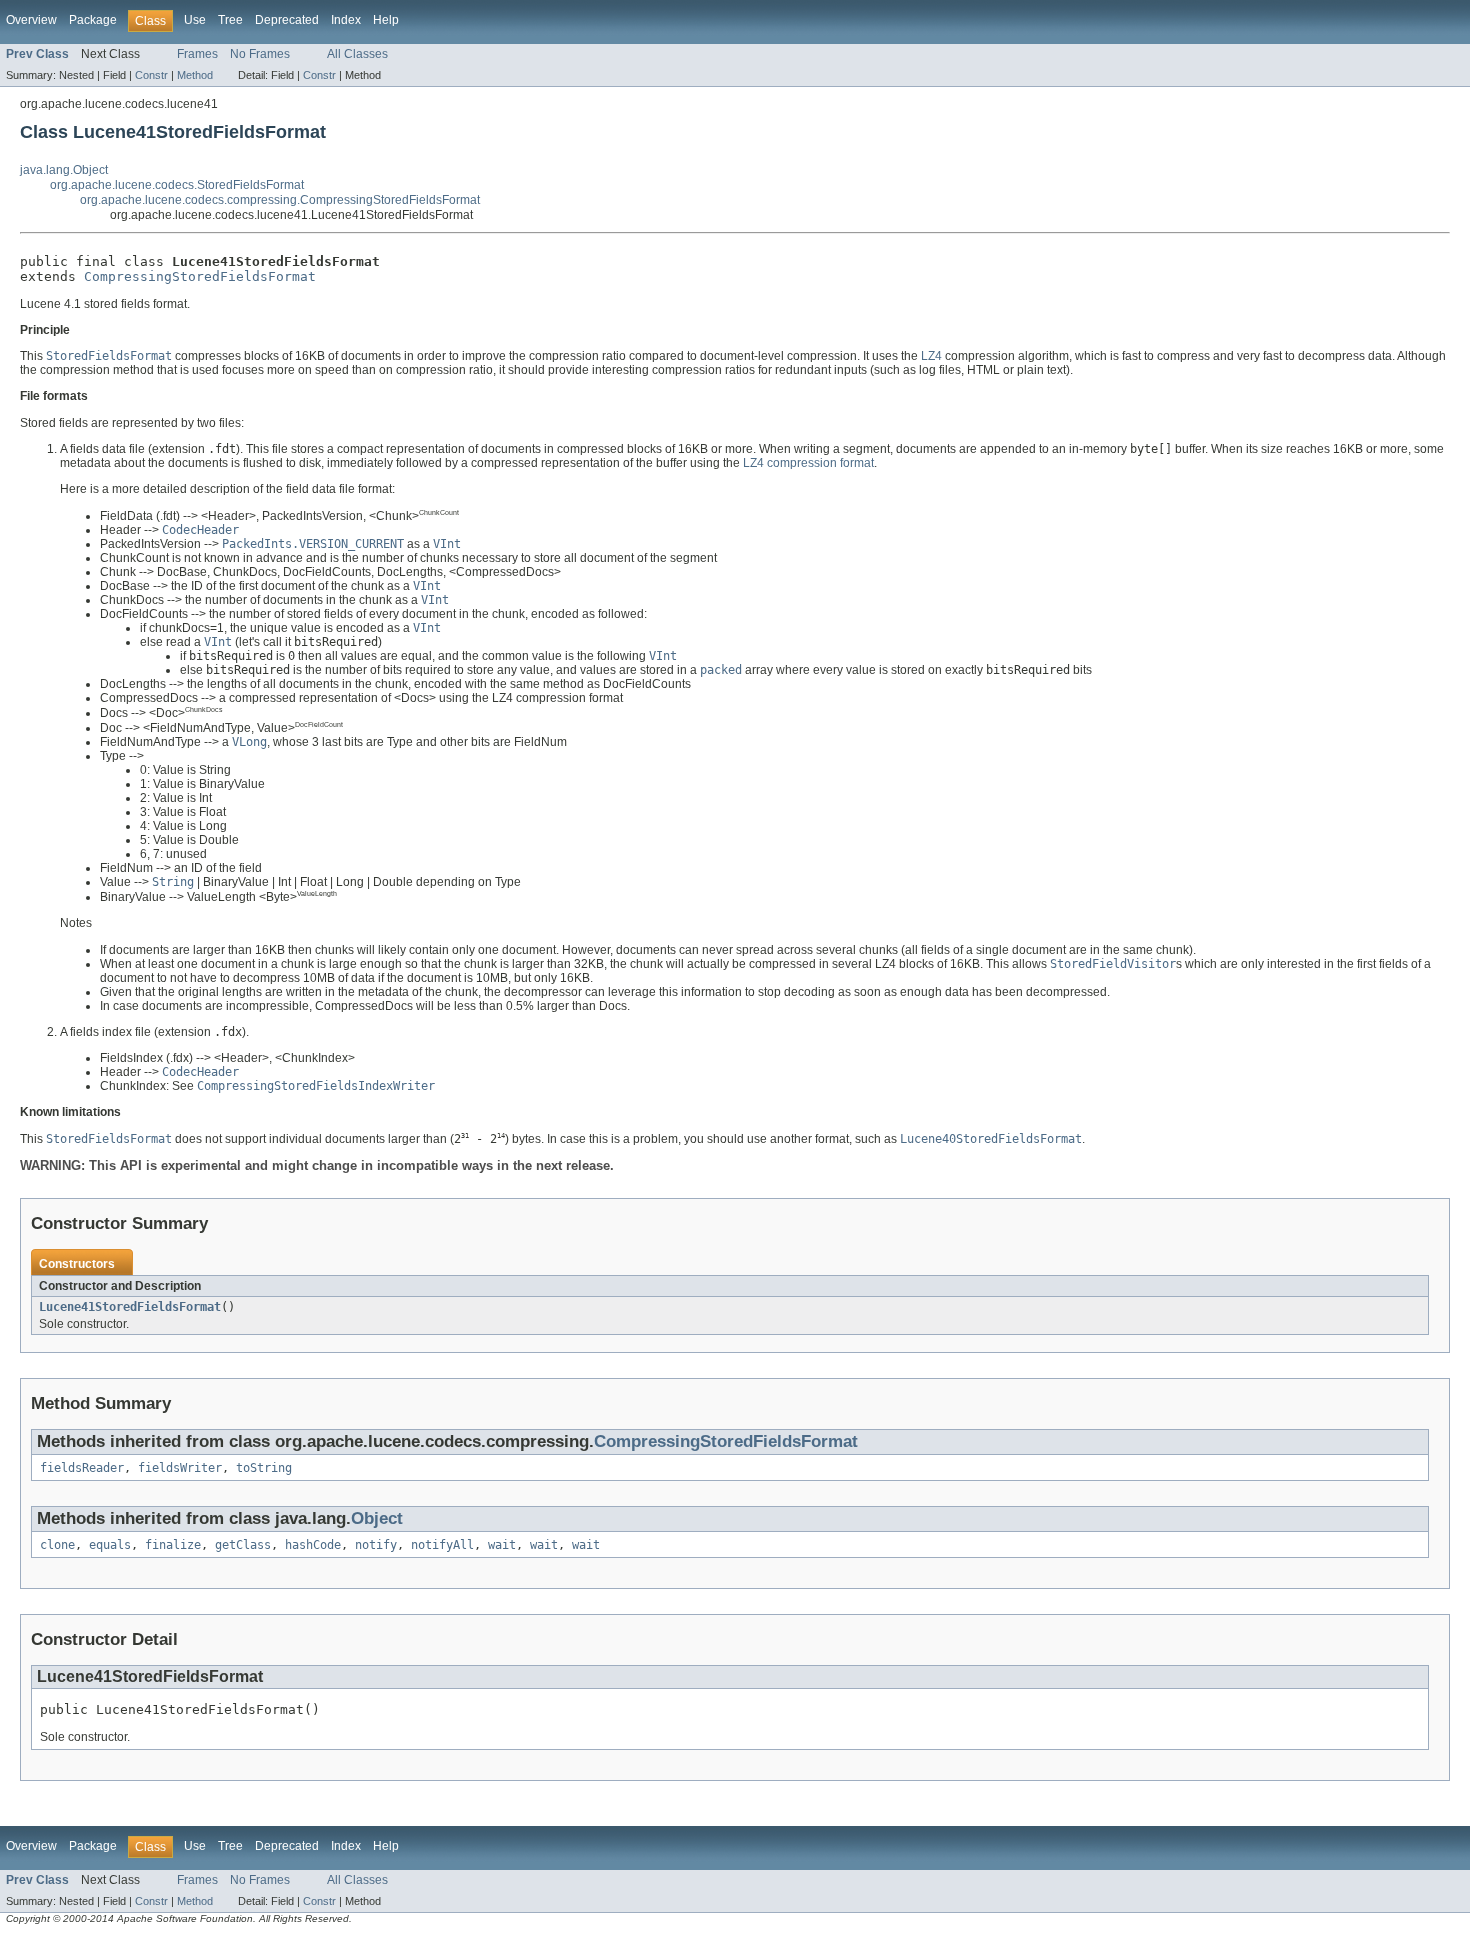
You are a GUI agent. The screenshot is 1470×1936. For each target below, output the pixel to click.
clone (57, 1545)
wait (502, 1545)
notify (376, 1545)
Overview (31, 20)
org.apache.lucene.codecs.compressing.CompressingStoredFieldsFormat (280, 200)
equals (110, 1545)
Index (346, 20)
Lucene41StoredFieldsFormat (130, 1307)
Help (386, 20)
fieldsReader (82, 1468)
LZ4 (931, 356)
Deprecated (287, 20)
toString (264, 1468)
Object (377, 1518)
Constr (151, 75)
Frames (197, 54)
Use (195, 20)
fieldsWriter (180, 1468)
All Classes (357, 54)
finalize (173, 1545)
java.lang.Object (64, 170)
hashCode (313, 1545)
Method (195, 75)
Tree (230, 20)
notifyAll (442, 1545)
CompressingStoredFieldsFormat (200, 276)
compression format (820, 463)
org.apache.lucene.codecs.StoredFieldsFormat (177, 185)
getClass (243, 1545)
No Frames (260, 54)
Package (93, 20)
